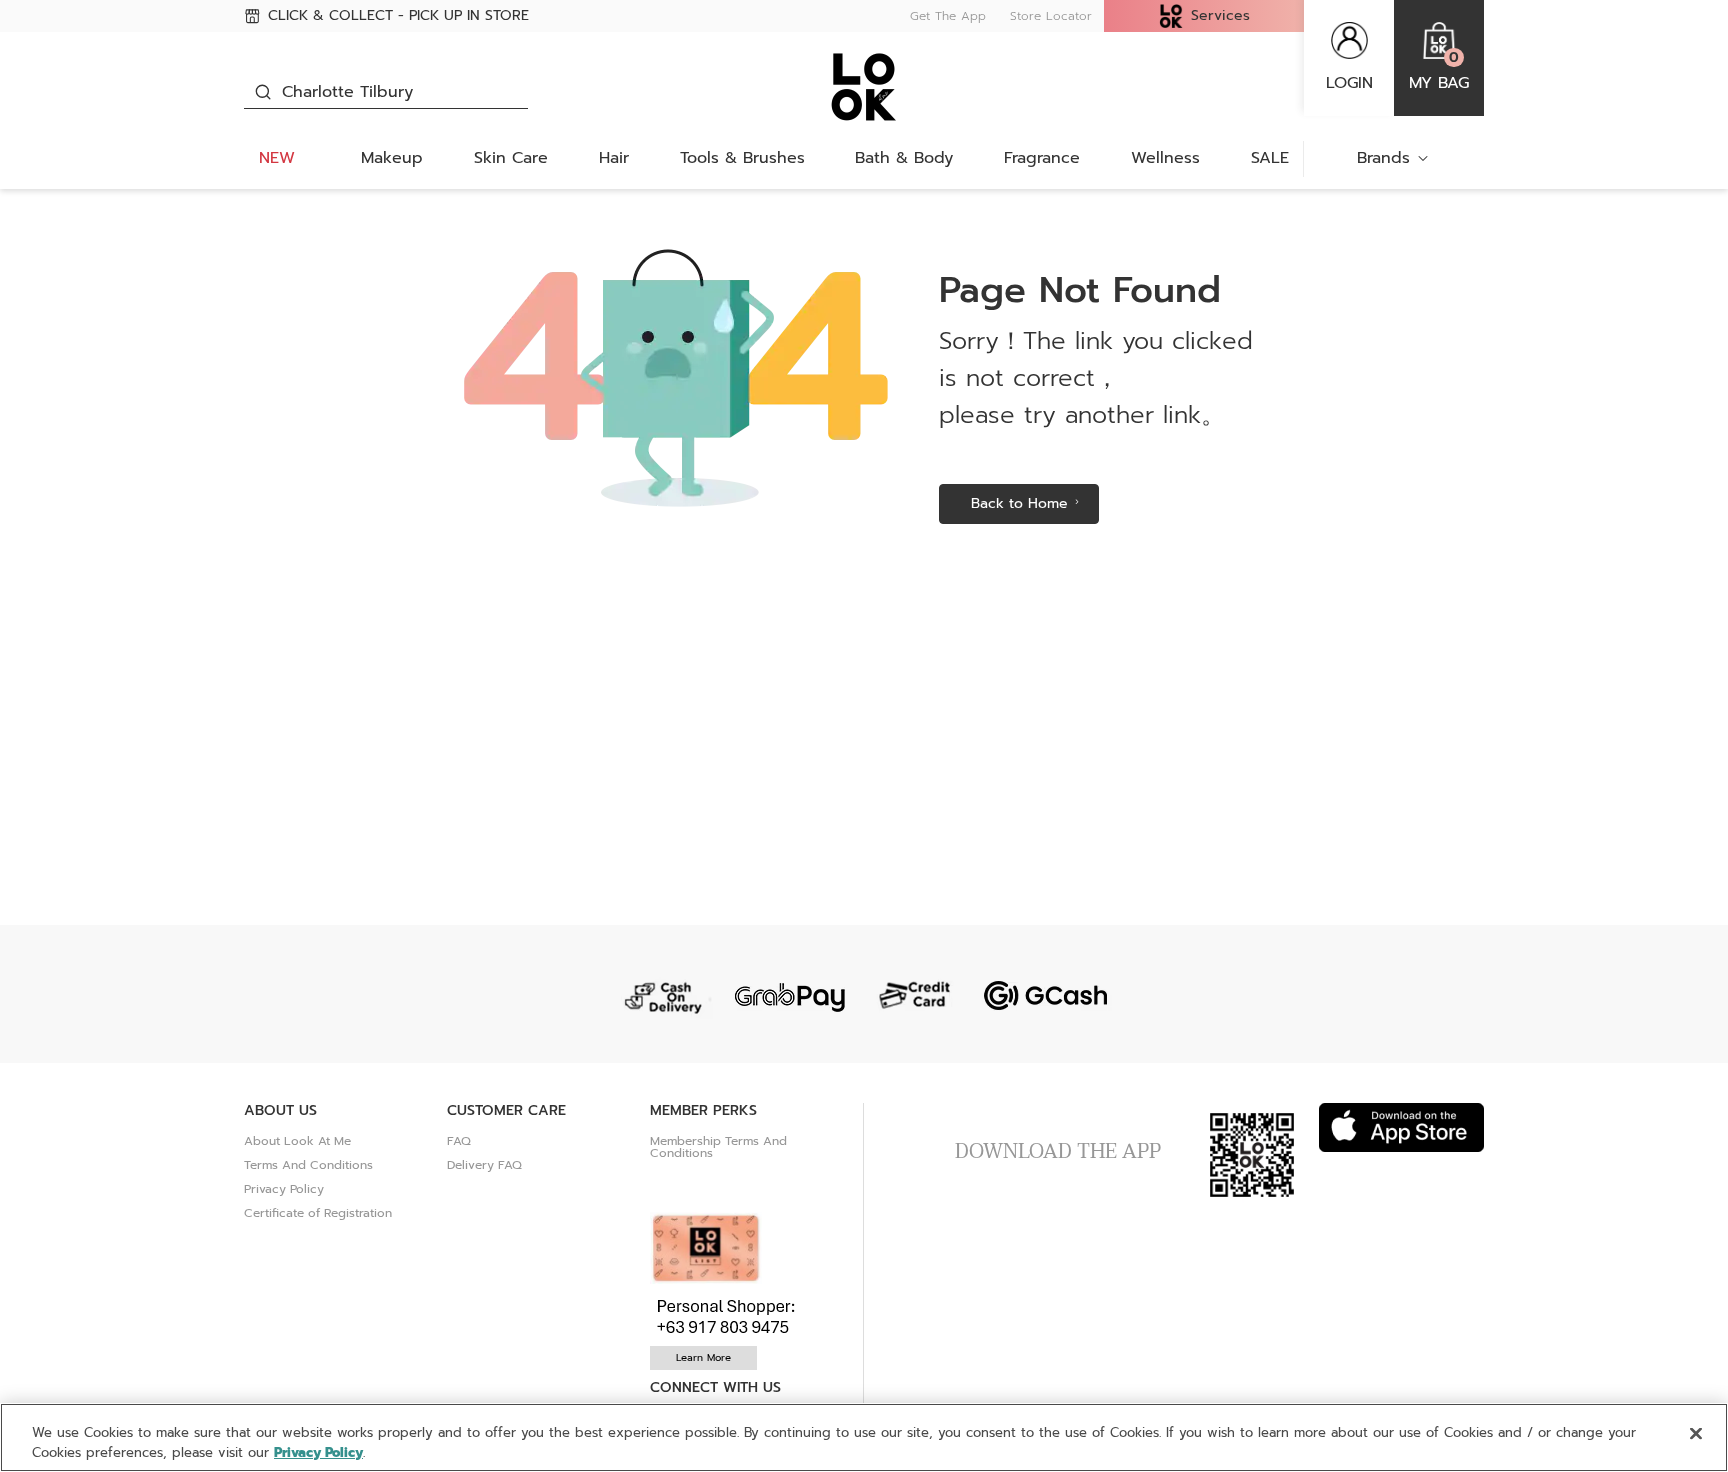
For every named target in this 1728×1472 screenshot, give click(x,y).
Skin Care (511, 158)
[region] (864, 1437)
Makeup (392, 158)
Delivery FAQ (484, 1165)
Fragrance (1042, 158)
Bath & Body (904, 158)
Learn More (703, 1357)
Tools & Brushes (742, 158)
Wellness (1165, 158)
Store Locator (1051, 16)
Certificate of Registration (318, 1213)
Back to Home (1019, 503)
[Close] (1696, 1434)
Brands (1383, 158)
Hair (614, 158)
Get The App (948, 16)
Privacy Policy (284, 1189)
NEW (277, 158)
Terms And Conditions (308, 1165)
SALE (1270, 158)
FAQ (459, 1141)
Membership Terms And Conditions (718, 1147)
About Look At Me (297, 1141)
